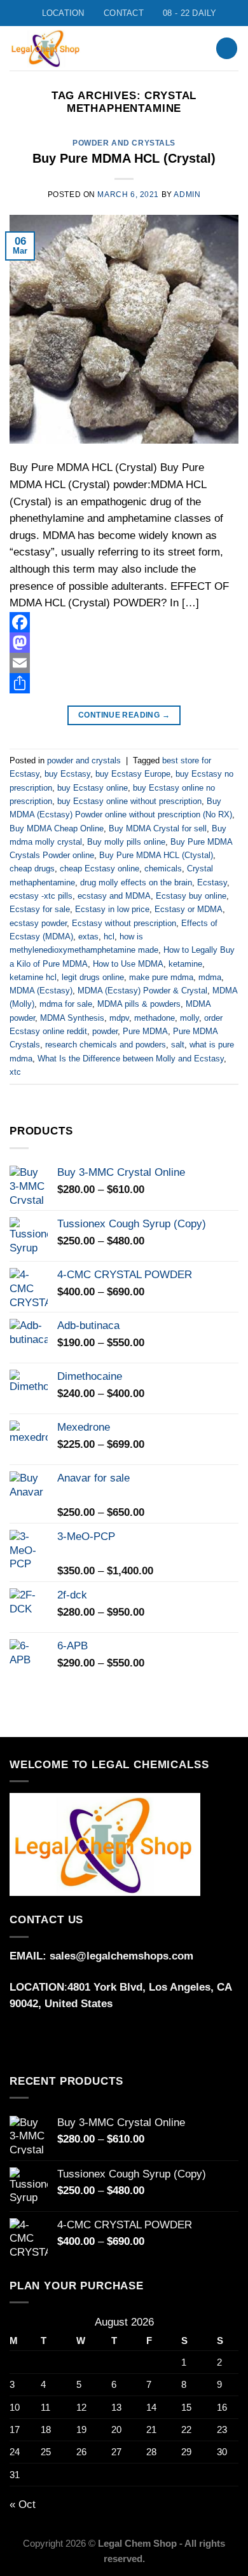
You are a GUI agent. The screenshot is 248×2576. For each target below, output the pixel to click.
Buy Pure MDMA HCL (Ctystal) (156, 855)
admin (187, 194)
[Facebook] (124, 622)
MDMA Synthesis (72, 1018)
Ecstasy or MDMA (189, 909)
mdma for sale (66, 1004)
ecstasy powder (38, 923)
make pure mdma (161, 977)
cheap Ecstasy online (100, 869)
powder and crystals (124, 143)
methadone (155, 1018)
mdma (210, 977)
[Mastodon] (124, 643)
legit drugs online (93, 977)
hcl (109, 937)
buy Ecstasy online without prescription (129, 801)
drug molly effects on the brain (136, 883)
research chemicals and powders (106, 1045)
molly (189, 1018)
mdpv (119, 1018)
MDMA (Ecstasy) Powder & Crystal (142, 991)
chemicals (163, 869)
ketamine (185, 964)
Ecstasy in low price (112, 909)
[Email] (124, 663)
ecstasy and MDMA (114, 896)
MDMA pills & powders (139, 1004)
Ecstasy (212, 883)
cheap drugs (32, 869)
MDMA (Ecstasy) (41, 991)
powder (105, 1031)
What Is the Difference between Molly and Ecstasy (131, 1059)
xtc (15, 1072)
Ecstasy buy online (191, 896)
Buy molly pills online (126, 842)
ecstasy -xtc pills (41, 896)
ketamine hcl (33, 977)
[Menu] (189, 48)
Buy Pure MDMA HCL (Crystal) (124, 158)
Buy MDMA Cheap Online (57, 828)
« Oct (23, 2504)
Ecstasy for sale (40, 909)
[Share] (124, 683)
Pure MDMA (145, 1031)
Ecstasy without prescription (124, 923)
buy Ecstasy (67, 774)
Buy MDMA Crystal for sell (158, 828)
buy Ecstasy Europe (133, 774)
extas (88, 937)
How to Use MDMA (128, 964)
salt (178, 1045)
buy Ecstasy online (93, 788)
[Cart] (227, 48)
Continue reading (124, 715)
